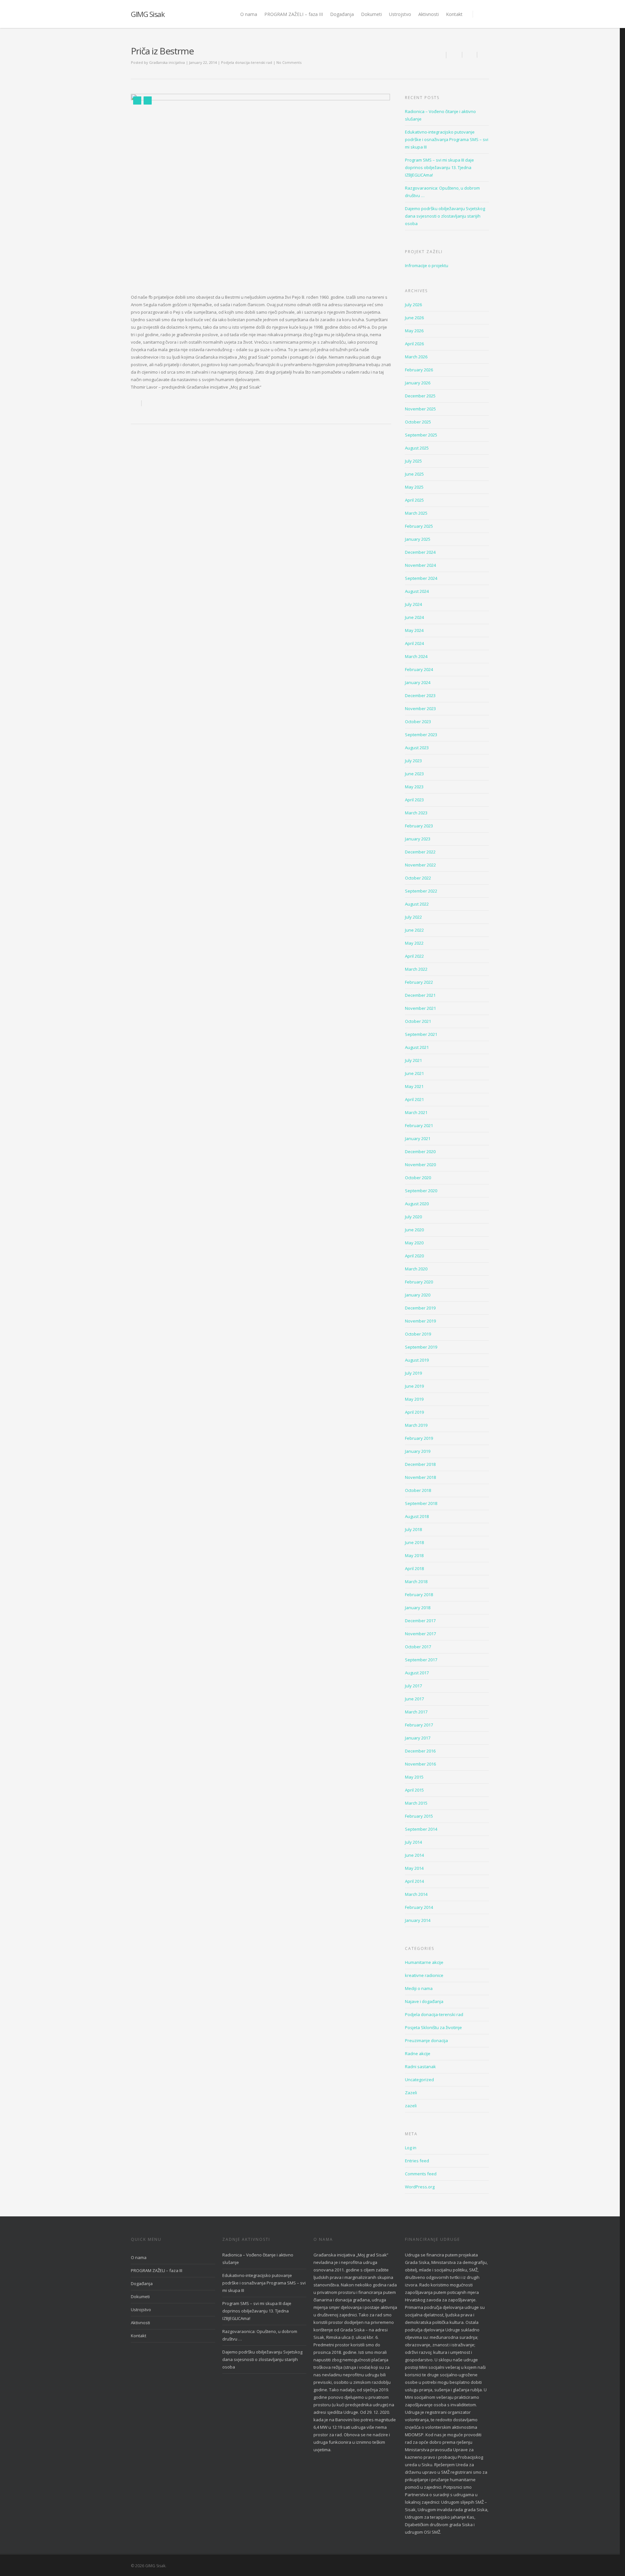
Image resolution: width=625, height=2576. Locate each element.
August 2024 (417, 591)
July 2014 (413, 1842)
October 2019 (418, 1334)
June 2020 (414, 1230)
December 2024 (420, 552)
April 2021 (414, 1099)
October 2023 (418, 722)
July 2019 (413, 1373)
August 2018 (417, 1516)
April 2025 (414, 500)
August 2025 (417, 448)
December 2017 (420, 1621)
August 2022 (417, 904)
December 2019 (420, 1308)
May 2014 (414, 1868)
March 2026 (416, 357)
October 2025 (418, 422)
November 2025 (420, 409)
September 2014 (421, 1829)
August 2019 (417, 1360)
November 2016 (420, 1764)
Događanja (342, 14)
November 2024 (420, 565)
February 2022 (419, 982)
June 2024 (414, 617)
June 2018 (414, 1542)
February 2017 (419, 1725)
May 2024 (414, 630)
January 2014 (418, 1920)
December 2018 (420, 1464)
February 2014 (419, 1907)
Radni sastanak (420, 2067)
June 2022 (414, 930)
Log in (411, 2148)
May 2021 (414, 1086)
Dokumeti (371, 14)
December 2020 (420, 1152)
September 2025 (421, 435)
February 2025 (419, 526)
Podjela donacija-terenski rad (247, 62)
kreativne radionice (424, 1975)
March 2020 (416, 1269)
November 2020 (420, 1165)
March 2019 (416, 1425)
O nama (249, 14)
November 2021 (420, 1008)
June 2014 (414, 1855)
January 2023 (418, 839)
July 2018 (413, 1529)
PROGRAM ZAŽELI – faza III (294, 14)
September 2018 (421, 1503)
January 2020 (418, 1295)
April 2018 (414, 1568)
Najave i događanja (424, 2001)
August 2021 (417, 1047)
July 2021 (413, 1060)
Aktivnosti (429, 14)
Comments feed (421, 2174)
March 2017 (416, 1712)
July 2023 (413, 761)
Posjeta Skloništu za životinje (433, 2027)
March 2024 (416, 656)
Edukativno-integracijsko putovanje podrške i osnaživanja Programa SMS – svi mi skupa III (447, 139)
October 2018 (418, 1490)
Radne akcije (418, 2054)
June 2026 (414, 318)
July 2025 (413, 461)
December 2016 (420, 1751)
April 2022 (414, 956)
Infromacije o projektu (427, 265)
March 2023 (416, 813)
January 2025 (418, 539)
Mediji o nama (419, 1988)
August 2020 (417, 1204)
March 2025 (416, 513)
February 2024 (419, 669)
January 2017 (418, 1738)
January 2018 (418, 1608)
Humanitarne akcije (424, 1962)
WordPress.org (420, 2187)
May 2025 (414, 487)
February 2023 (419, 826)
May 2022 (414, 943)
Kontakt (454, 14)
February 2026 (419, 370)
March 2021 (416, 1112)
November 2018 (420, 1477)
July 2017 (413, 1686)
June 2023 (414, 774)
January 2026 (418, 383)
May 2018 (414, 1555)
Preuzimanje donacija (426, 2040)
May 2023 (414, 787)
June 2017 (414, 1699)
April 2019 (414, 1412)
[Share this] (454, 55)
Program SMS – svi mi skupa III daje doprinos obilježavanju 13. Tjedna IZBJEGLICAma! (439, 167)
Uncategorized (419, 2080)
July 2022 (413, 917)
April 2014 (414, 1881)
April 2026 (414, 344)
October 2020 (418, 1178)
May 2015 (414, 1777)
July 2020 (413, 1217)
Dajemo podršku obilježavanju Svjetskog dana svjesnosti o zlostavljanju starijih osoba (445, 216)
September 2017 (421, 1660)
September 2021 (421, 1034)
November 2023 (420, 708)
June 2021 (414, 1073)
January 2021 (418, 1138)
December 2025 (420, 396)
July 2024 (413, 604)
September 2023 (421, 735)
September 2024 (421, 578)
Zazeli (411, 2093)
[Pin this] (483, 55)
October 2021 (418, 1021)
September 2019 (421, 1347)
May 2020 (414, 1243)
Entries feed (417, 2161)
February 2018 (419, 1595)
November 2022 (420, 865)
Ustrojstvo (400, 14)
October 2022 (418, 878)
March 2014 (416, 1894)
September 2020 (421, 1191)
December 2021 (420, 995)
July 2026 (413, 305)
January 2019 (418, 1451)
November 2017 (420, 1634)
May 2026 (414, 331)
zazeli (411, 2106)
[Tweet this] (470, 55)
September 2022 (421, 891)
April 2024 (414, 643)
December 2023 (420, 695)
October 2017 (418, 1647)
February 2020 (419, 1282)
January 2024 (418, 682)
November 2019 (420, 1321)
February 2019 (419, 1438)
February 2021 (419, 1125)
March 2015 (416, 1803)
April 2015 (414, 1790)
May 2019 (414, 1399)
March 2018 (416, 1581)
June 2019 (414, 1386)
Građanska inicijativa (167, 62)
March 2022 (416, 969)
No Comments (289, 62)
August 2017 (417, 1673)
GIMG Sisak (148, 14)
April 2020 (414, 1256)
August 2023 (417, 748)
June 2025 (414, 474)
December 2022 (420, 852)
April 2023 (414, 800)
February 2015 (419, 1816)
